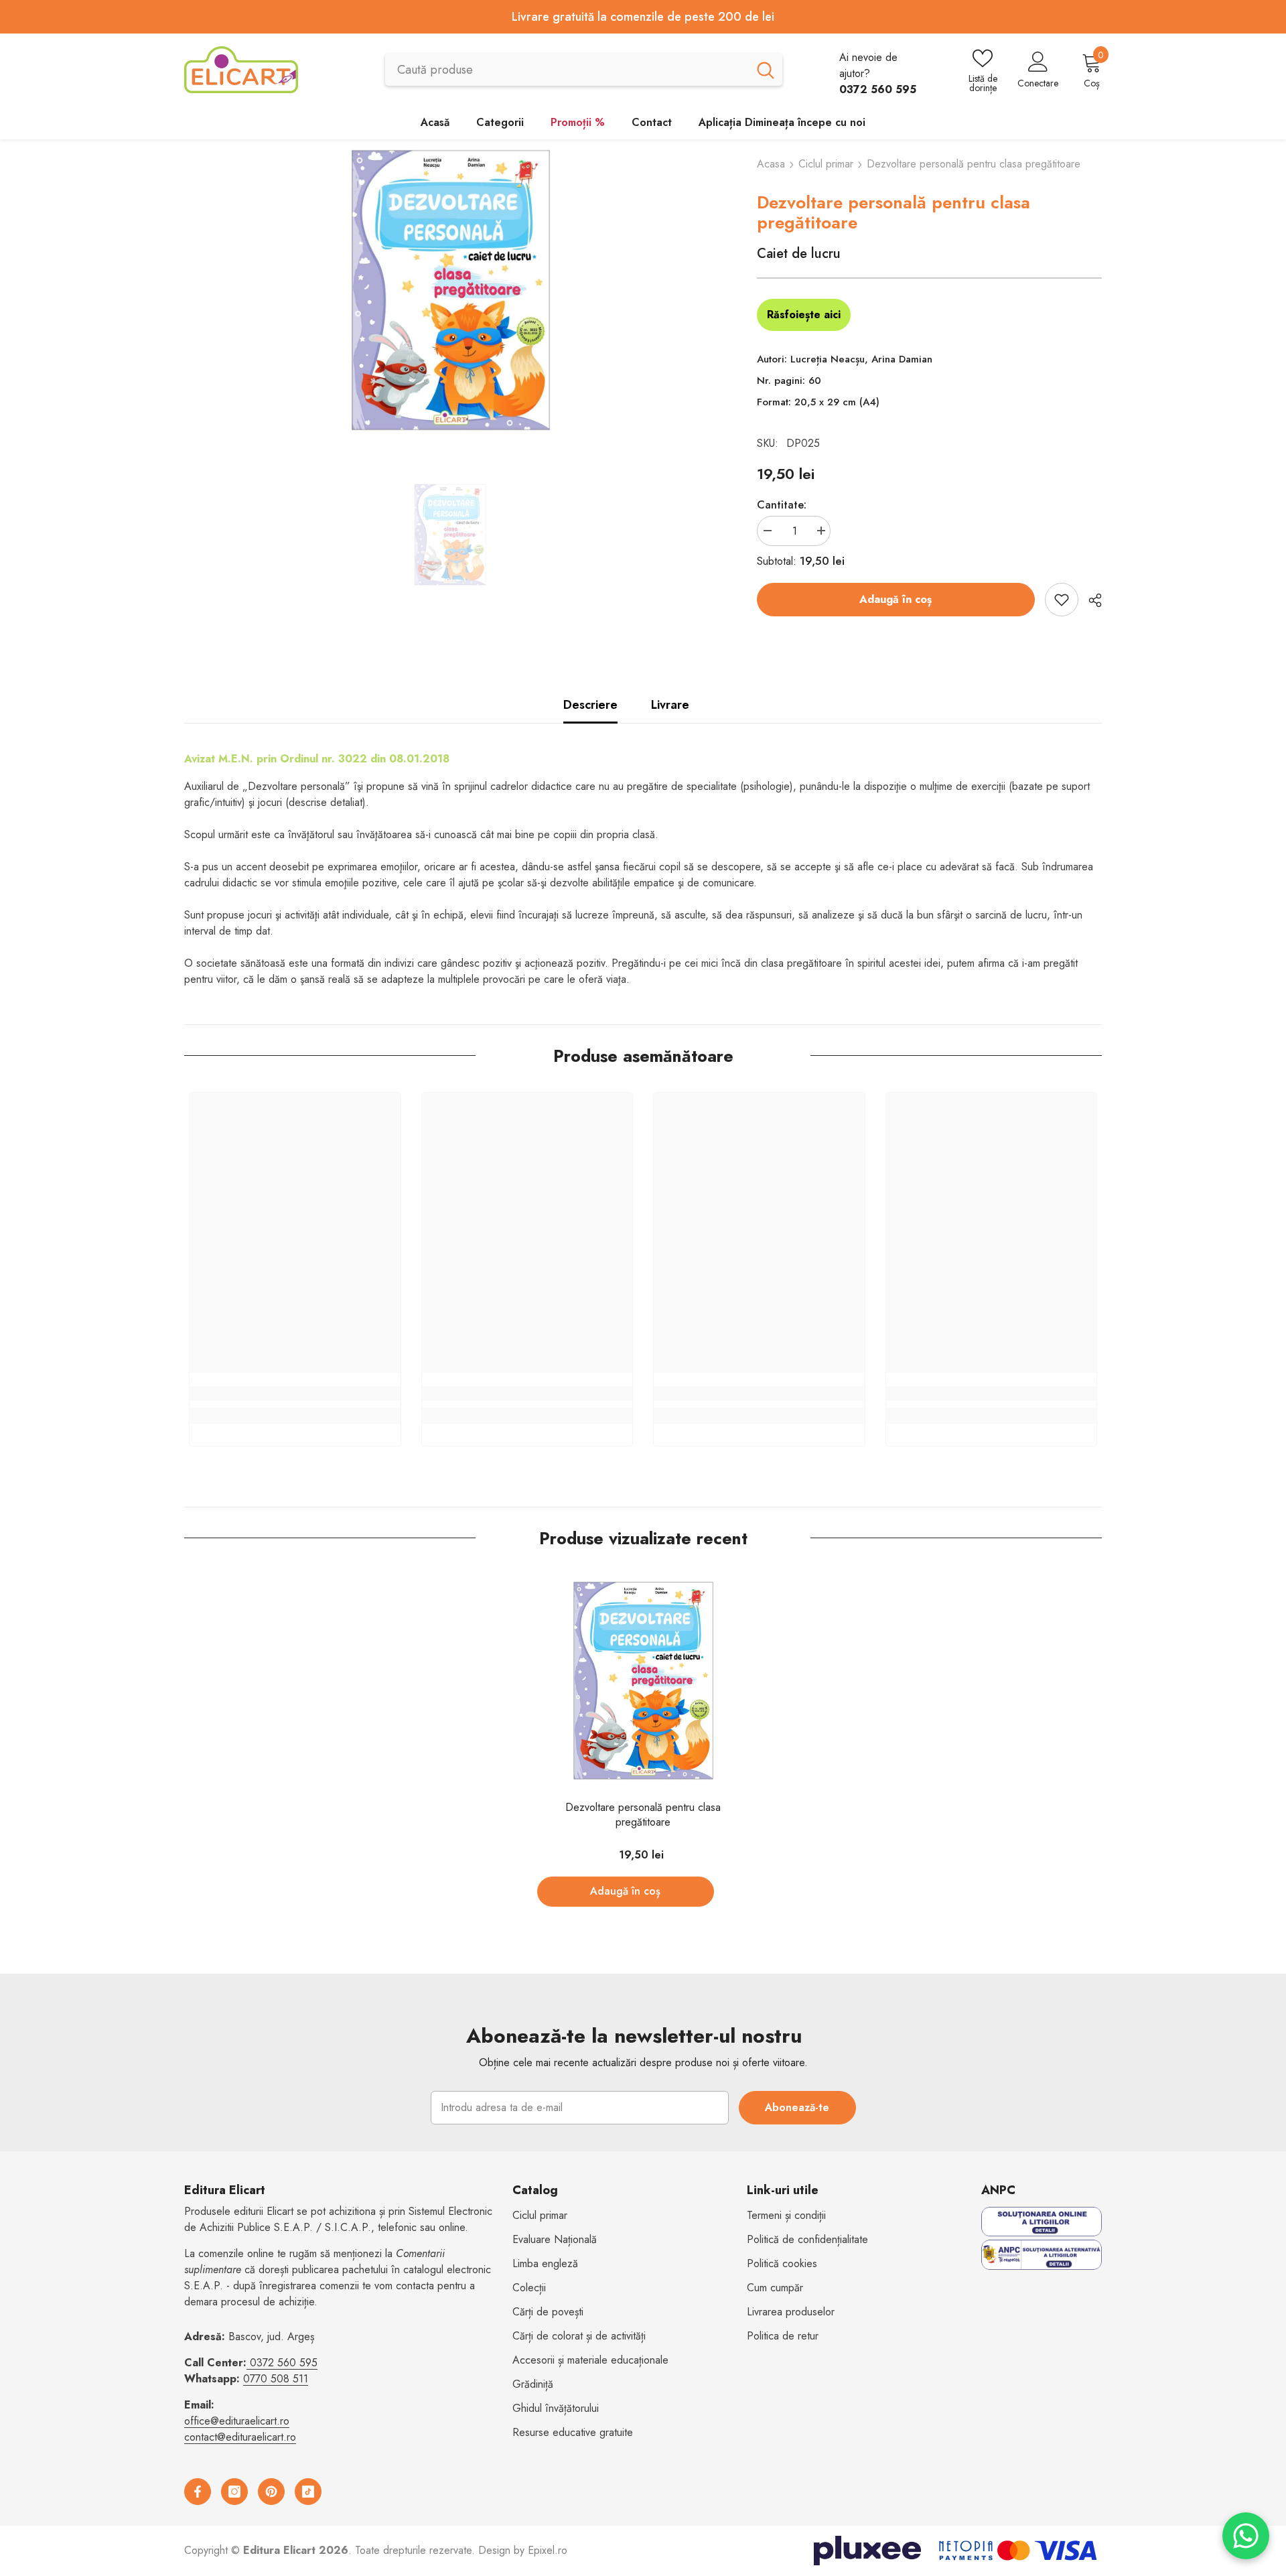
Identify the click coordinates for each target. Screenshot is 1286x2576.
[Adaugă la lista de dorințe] (1062, 600)
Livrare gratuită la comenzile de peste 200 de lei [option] (643, 17)
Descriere (590, 705)
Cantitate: (782, 505)
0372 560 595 (284, 2363)
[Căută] (584, 70)
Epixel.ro (548, 2550)
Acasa (771, 164)
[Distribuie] (1090, 600)
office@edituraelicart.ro (237, 2421)
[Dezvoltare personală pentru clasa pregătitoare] (643, 1681)
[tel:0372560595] (248, 2363)
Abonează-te (797, 2107)
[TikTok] (308, 2492)
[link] (295, 1394)
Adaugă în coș (896, 599)
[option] (450, 290)
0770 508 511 (276, 2379)
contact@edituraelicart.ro (240, 2437)
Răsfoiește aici (804, 315)
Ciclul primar (826, 164)
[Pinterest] (271, 2492)
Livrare (670, 705)
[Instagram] (234, 2492)
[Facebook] (198, 2492)
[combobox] (567, 70)
